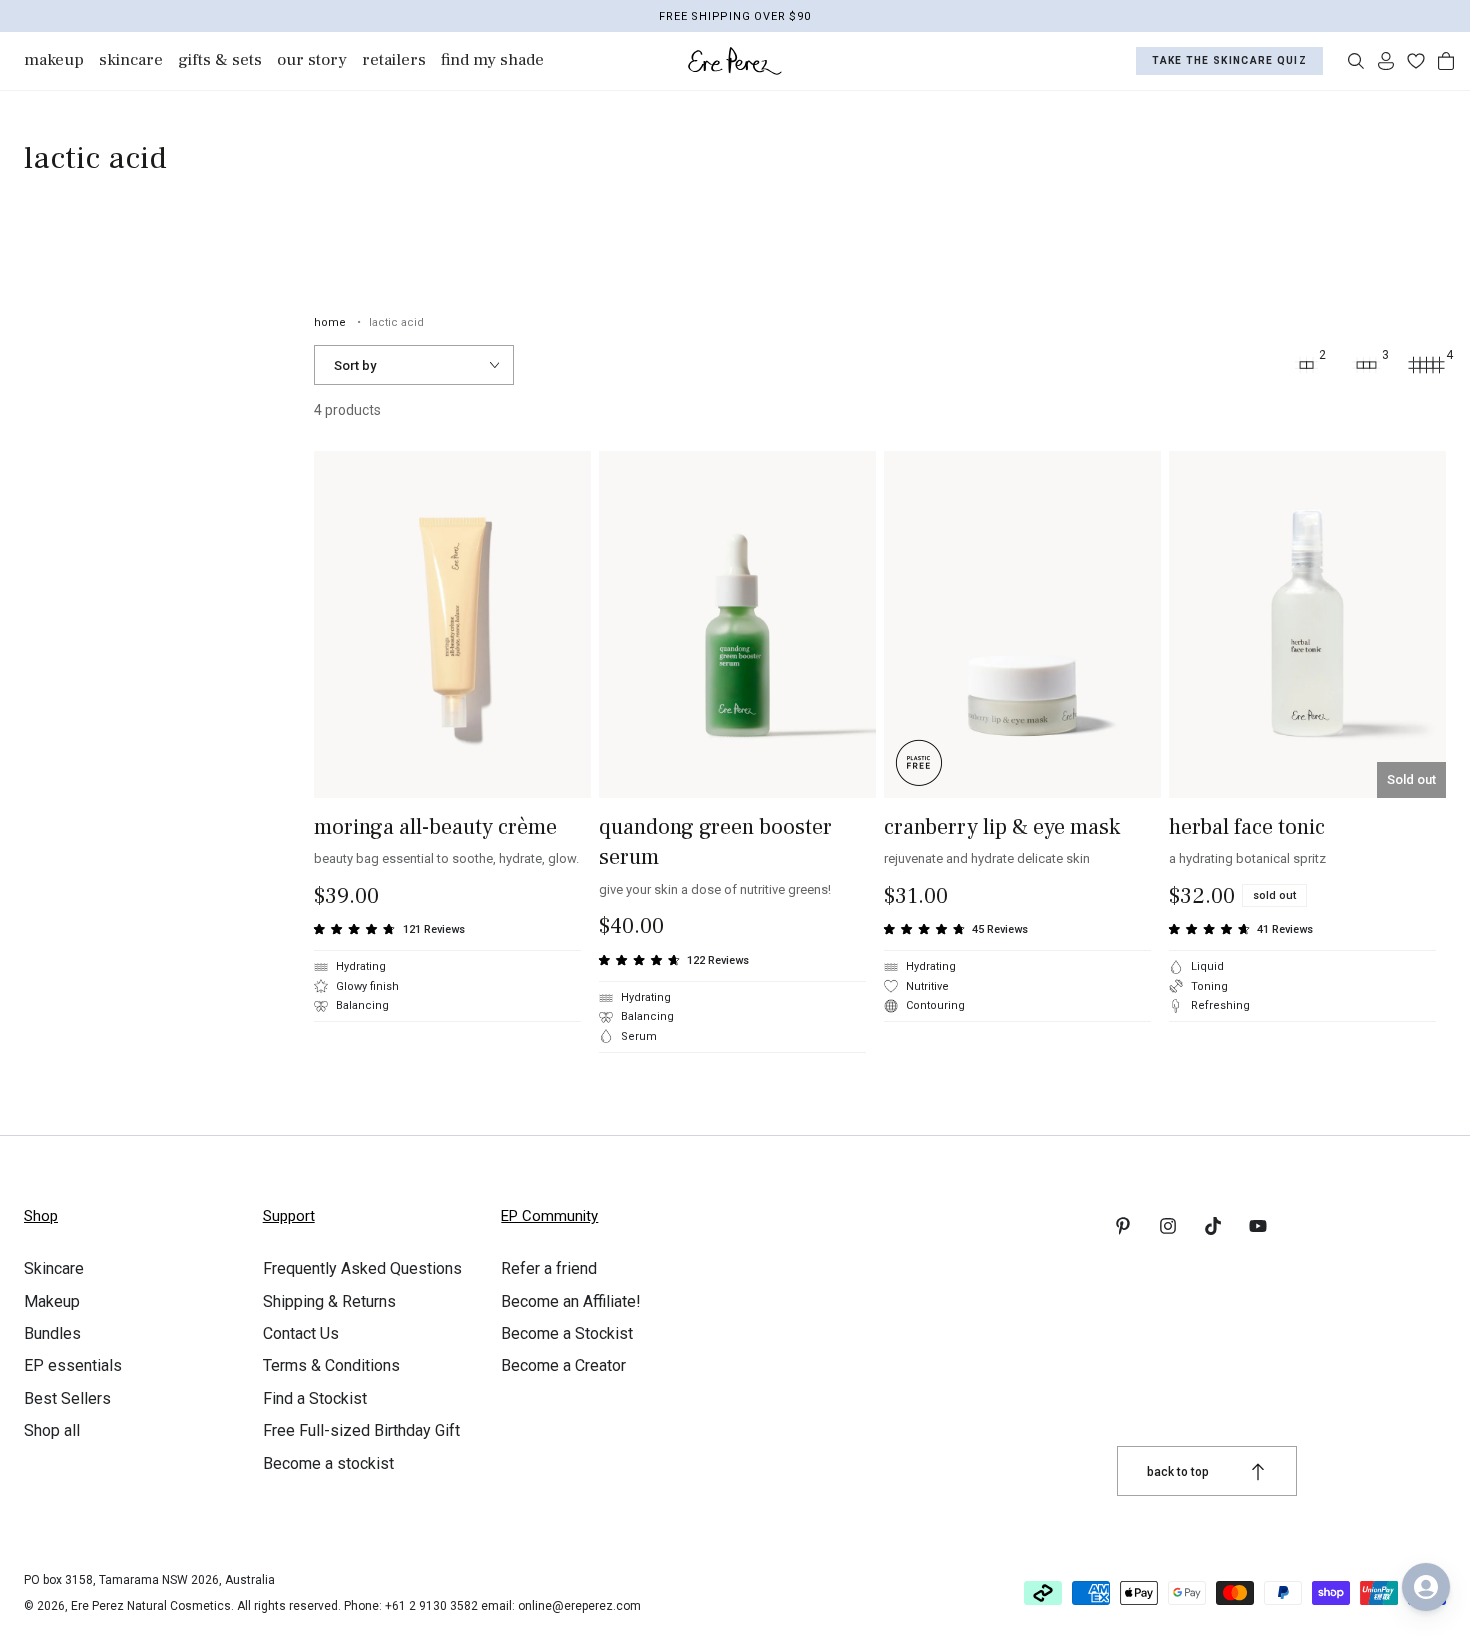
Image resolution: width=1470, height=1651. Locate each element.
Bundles (52, 1333)
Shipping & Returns (329, 1301)
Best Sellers (67, 1398)
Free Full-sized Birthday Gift (361, 1430)
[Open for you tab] (1426, 1587)
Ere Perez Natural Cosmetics (151, 1606)
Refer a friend (549, 1268)
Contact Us (301, 1333)
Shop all (52, 1430)
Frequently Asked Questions (362, 1268)
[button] (1356, 61)
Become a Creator (563, 1365)
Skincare (54, 1268)
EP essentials (73, 1365)
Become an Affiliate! (571, 1301)
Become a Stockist (567, 1333)
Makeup (52, 1301)
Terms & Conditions (331, 1365)
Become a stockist (328, 1463)
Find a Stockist (315, 1398)
